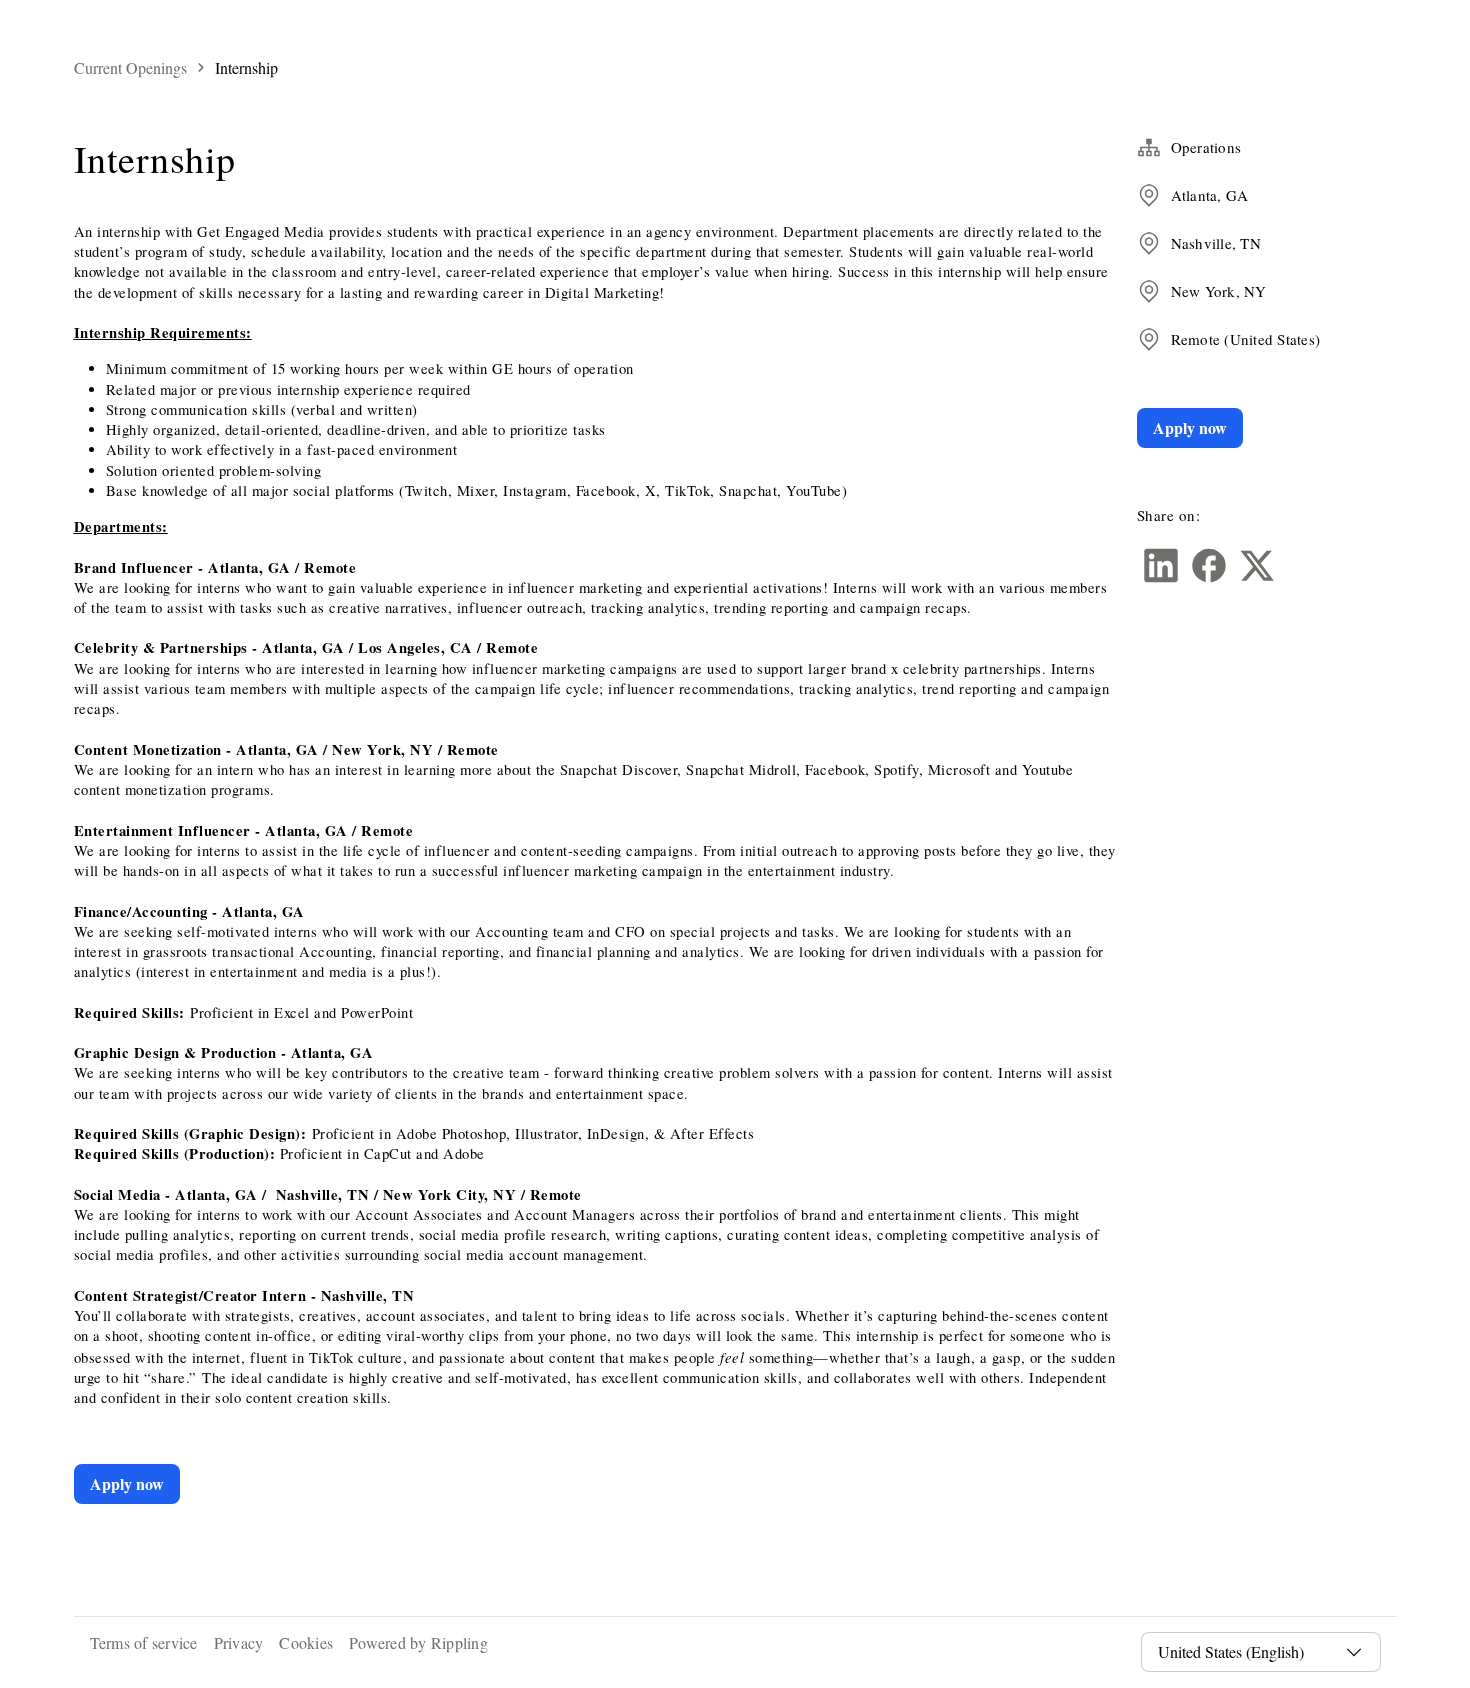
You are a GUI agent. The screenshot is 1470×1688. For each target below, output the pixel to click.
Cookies (306, 1642)
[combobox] (1249, 1652)
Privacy (239, 1642)
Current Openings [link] (130, 67)
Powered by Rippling (418, 1642)
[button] (1161, 566)
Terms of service (144, 1642)
